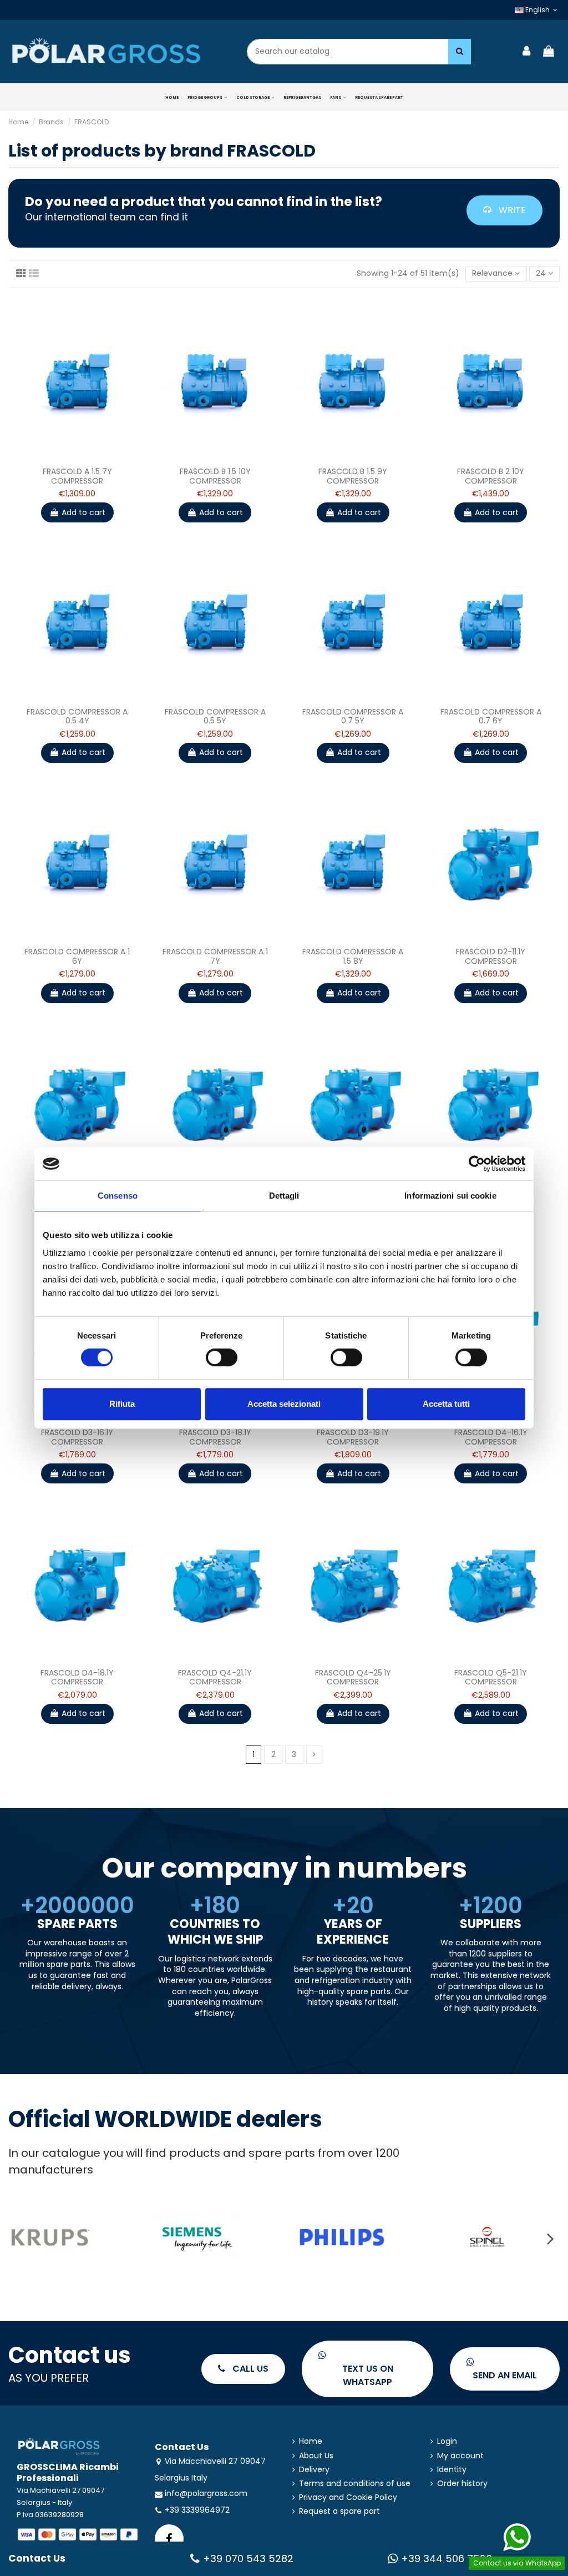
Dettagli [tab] (284, 1196)
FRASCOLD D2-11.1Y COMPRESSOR (491, 956)
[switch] (222, 1357)
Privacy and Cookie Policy (348, 2497)
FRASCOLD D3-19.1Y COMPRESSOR (353, 1437)
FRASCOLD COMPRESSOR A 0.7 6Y (491, 716)
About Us (316, 2456)
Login (447, 2441)
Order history (462, 2484)
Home (311, 2441)
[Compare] (69, 457)
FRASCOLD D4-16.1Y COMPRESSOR (491, 1437)
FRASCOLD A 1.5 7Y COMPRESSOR (77, 476)
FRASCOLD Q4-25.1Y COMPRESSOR (353, 1677)
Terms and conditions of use (355, 2484)
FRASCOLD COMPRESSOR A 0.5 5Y (215, 716)
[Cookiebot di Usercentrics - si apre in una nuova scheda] (477, 1164)
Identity (452, 2470)
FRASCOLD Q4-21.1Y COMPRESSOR (215, 1677)
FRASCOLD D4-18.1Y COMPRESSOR (77, 1677)
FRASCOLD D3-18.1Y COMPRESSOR (215, 1437)
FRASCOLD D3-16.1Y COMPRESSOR (77, 1437)
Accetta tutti (446, 1404)
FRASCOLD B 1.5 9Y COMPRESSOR (353, 476)
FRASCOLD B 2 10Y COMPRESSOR (491, 476)
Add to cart (83, 512)
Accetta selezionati (284, 1404)
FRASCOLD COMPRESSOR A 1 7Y (215, 956)
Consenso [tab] (118, 1196)
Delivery (314, 2470)
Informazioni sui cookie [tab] (450, 1196)
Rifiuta (122, 1404)
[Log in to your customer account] (527, 52)
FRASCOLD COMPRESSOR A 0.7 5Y (353, 716)
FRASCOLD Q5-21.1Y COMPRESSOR (491, 1677)
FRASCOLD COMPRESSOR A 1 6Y (77, 956)
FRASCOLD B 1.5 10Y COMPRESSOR (215, 476)
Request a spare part (339, 2511)
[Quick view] (85, 457)
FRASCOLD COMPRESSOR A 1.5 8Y (353, 956)
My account (460, 2456)
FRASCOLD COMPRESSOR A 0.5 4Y (77, 716)
